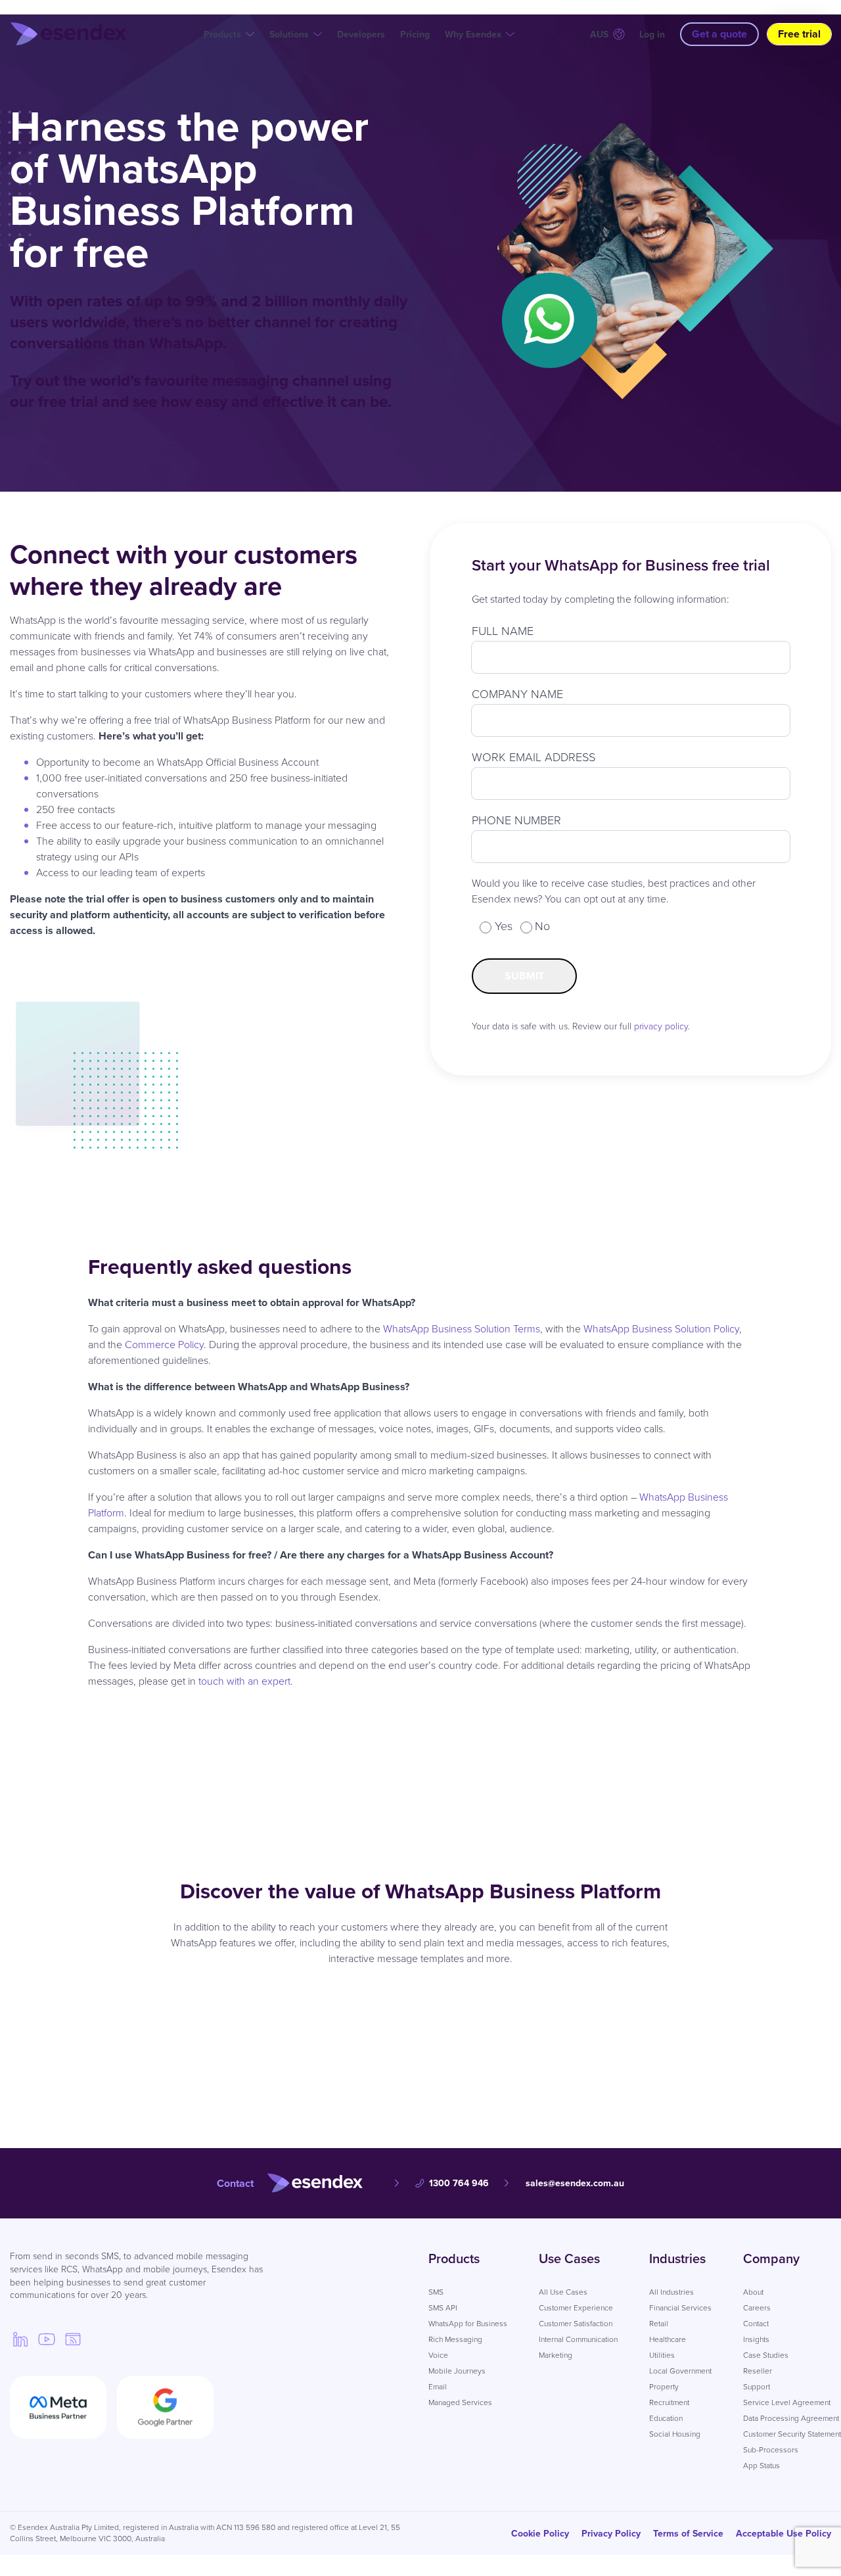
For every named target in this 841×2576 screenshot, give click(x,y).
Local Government (680, 2371)
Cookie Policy (540, 2534)
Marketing (556, 2355)
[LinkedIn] (20, 2339)
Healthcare (668, 2339)
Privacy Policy (611, 2534)
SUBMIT (524, 976)
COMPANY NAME (517, 694)
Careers (757, 2308)
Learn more (372, 2020)
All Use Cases (563, 2292)
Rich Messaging (455, 2339)
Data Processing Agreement (791, 2418)
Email (438, 2387)
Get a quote (719, 34)
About (753, 2292)
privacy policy (661, 1026)
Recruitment (669, 2402)
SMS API (443, 2308)
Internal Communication (578, 2339)
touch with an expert (244, 1681)
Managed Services (460, 2402)
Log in (652, 35)
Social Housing (675, 2434)
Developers (361, 35)
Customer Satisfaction (576, 2324)
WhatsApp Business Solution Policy (661, 1329)
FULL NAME (503, 631)
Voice (438, 2355)
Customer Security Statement (792, 2434)
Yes (504, 926)
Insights (756, 2339)
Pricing (415, 35)
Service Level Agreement (787, 2402)
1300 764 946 (459, 2183)
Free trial (799, 34)
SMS (436, 2292)
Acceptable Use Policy (784, 2534)
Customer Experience (576, 2308)
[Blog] (73, 2339)
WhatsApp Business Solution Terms (462, 1329)
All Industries (671, 2292)
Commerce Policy (164, 1345)
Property (664, 2387)
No (542, 926)
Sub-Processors (771, 2450)
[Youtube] (47, 2339)
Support (757, 2387)
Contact (756, 2324)
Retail (659, 2324)
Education (666, 2418)
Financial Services (680, 2308)
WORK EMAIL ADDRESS (534, 757)
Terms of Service (688, 2534)
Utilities (662, 2355)
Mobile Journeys (457, 2371)
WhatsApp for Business (468, 2324)
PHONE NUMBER (516, 820)
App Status (761, 2466)
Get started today (483, 2020)
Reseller (758, 2371)
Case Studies (766, 2355)
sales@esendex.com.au (575, 2183)
